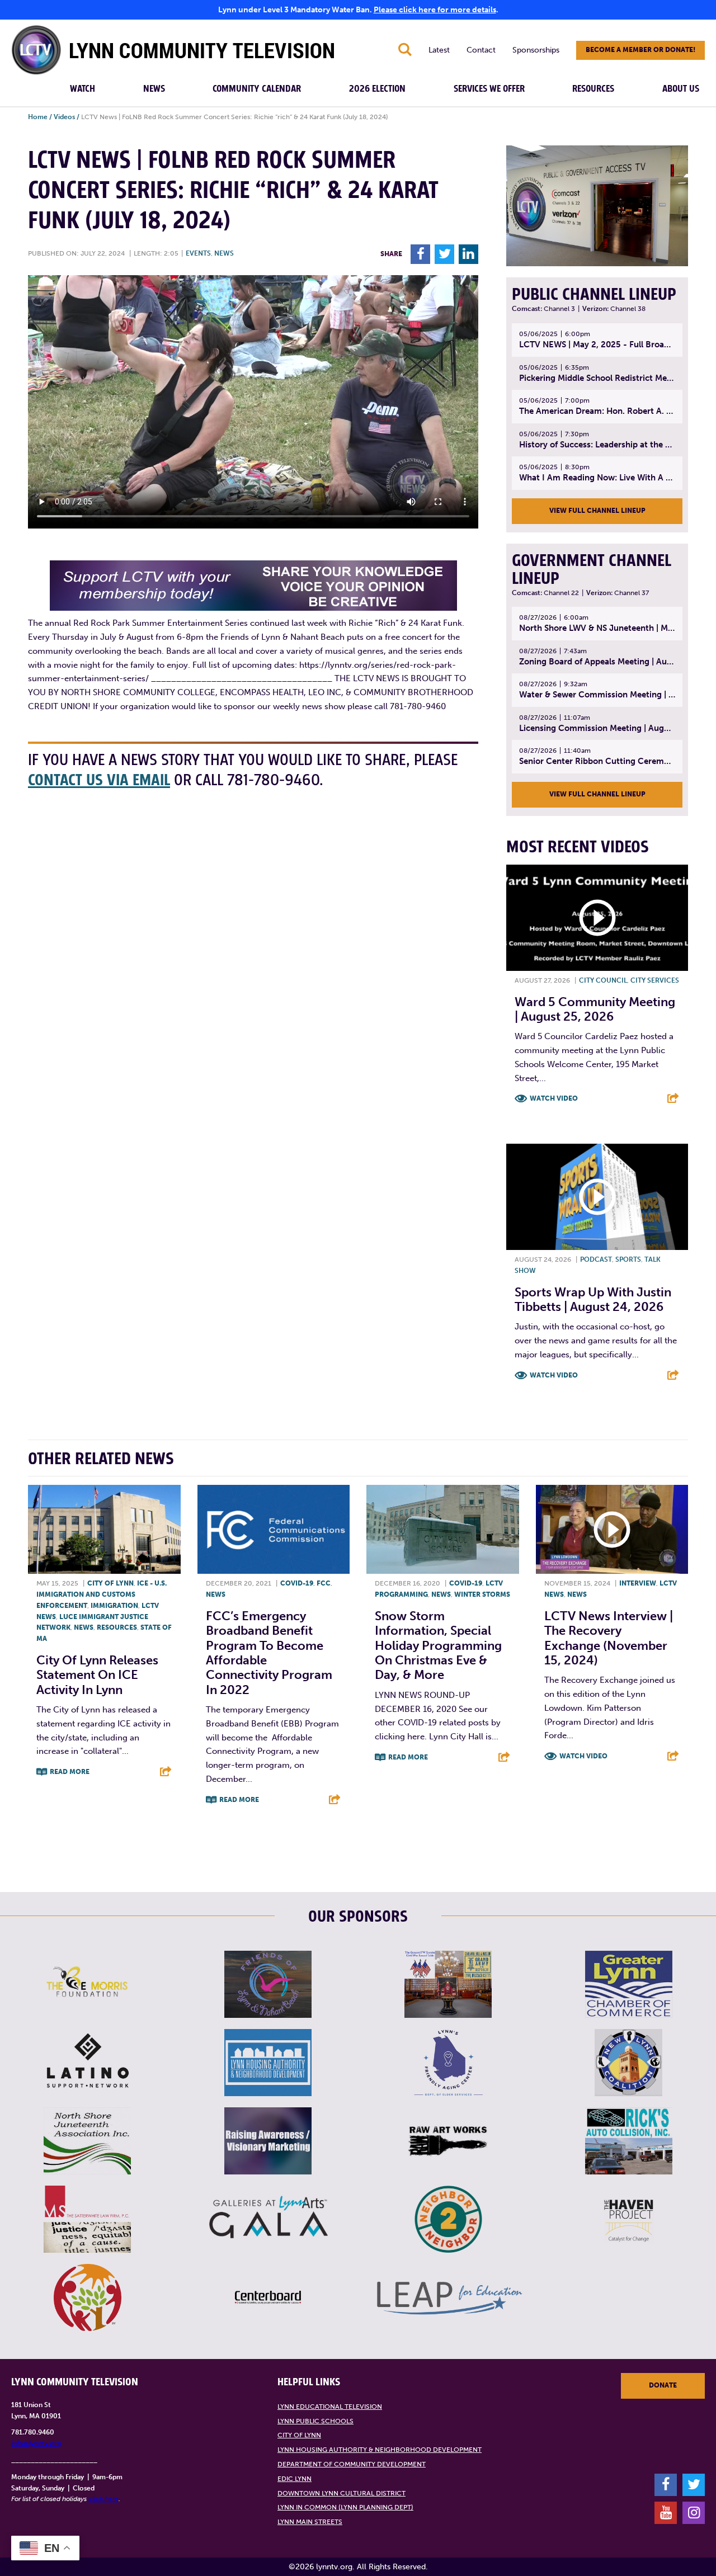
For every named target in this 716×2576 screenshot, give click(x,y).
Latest (439, 50)
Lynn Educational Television (330, 2407)
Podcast (596, 1259)
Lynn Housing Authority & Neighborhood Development (380, 2450)
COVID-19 (297, 1583)
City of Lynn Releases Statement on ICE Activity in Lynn (97, 1675)
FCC (324, 1583)
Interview (638, 1583)
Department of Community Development (352, 2464)
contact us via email (99, 780)
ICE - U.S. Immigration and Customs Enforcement (102, 1594)
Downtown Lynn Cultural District (341, 2493)
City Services (655, 980)
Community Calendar (257, 89)
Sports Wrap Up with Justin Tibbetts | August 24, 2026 (593, 1299)
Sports (628, 1259)
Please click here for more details (435, 10)
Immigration (114, 1606)
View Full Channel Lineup (597, 511)
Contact (481, 50)
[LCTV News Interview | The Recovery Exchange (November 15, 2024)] (612, 1529)
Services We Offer (489, 89)
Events (198, 253)
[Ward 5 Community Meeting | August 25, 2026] (597, 918)
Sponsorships (536, 50)
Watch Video (554, 1098)
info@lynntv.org (36, 2443)
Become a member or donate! (640, 50)
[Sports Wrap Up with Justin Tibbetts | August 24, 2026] (597, 1197)
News (154, 89)
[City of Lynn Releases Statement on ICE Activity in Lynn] (104, 1529)
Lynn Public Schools (315, 2421)
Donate (663, 2385)
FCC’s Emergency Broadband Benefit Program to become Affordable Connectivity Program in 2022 (269, 1653)
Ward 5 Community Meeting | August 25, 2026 (595, 1009)
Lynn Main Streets (310, 2522)
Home (38, 117)
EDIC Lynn (295, 2479)
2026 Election (377, 89)
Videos (64, 117)
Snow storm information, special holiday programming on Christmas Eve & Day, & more (438, 1646)
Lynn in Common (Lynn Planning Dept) (345, 2507)
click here (103, 2499)
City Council (603, 980)
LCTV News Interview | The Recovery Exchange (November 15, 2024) (609, 1638)
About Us (681, 89)
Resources (593, 89)
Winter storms (482, 1594)
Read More (70, 1772)
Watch (83, 89)
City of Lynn (110, 1583)
